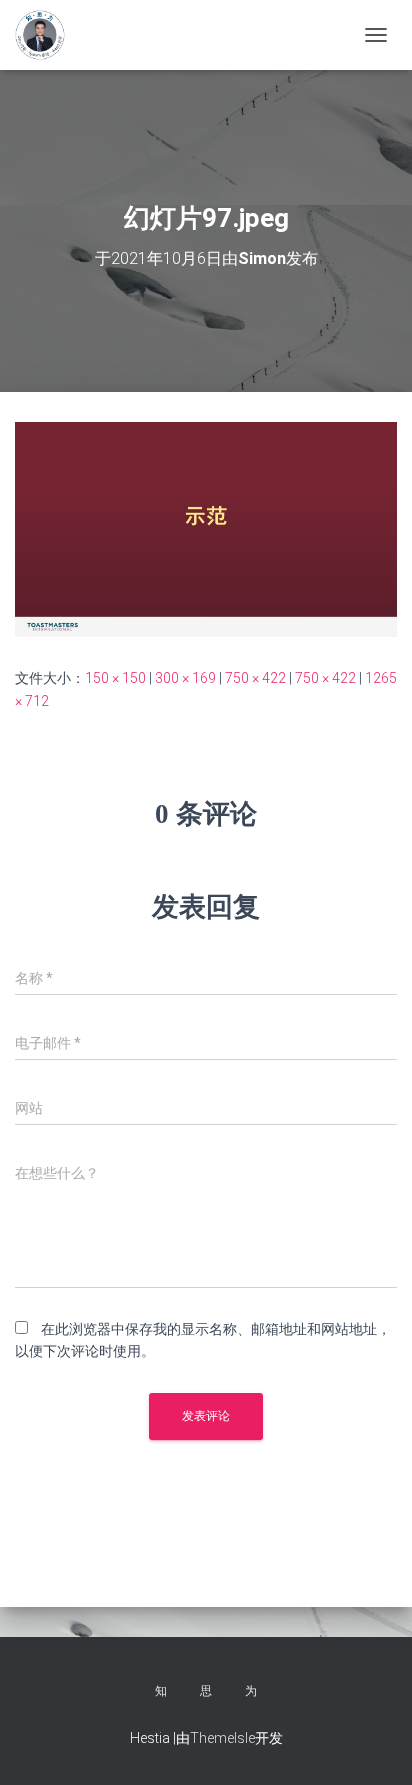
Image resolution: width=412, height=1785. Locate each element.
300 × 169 (185, 678)
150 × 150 (115, 678)
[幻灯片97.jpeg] (206, 528)
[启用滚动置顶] (372, 1745)
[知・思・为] (47, 35)
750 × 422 (255, 678)
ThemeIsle (222, 1738)
